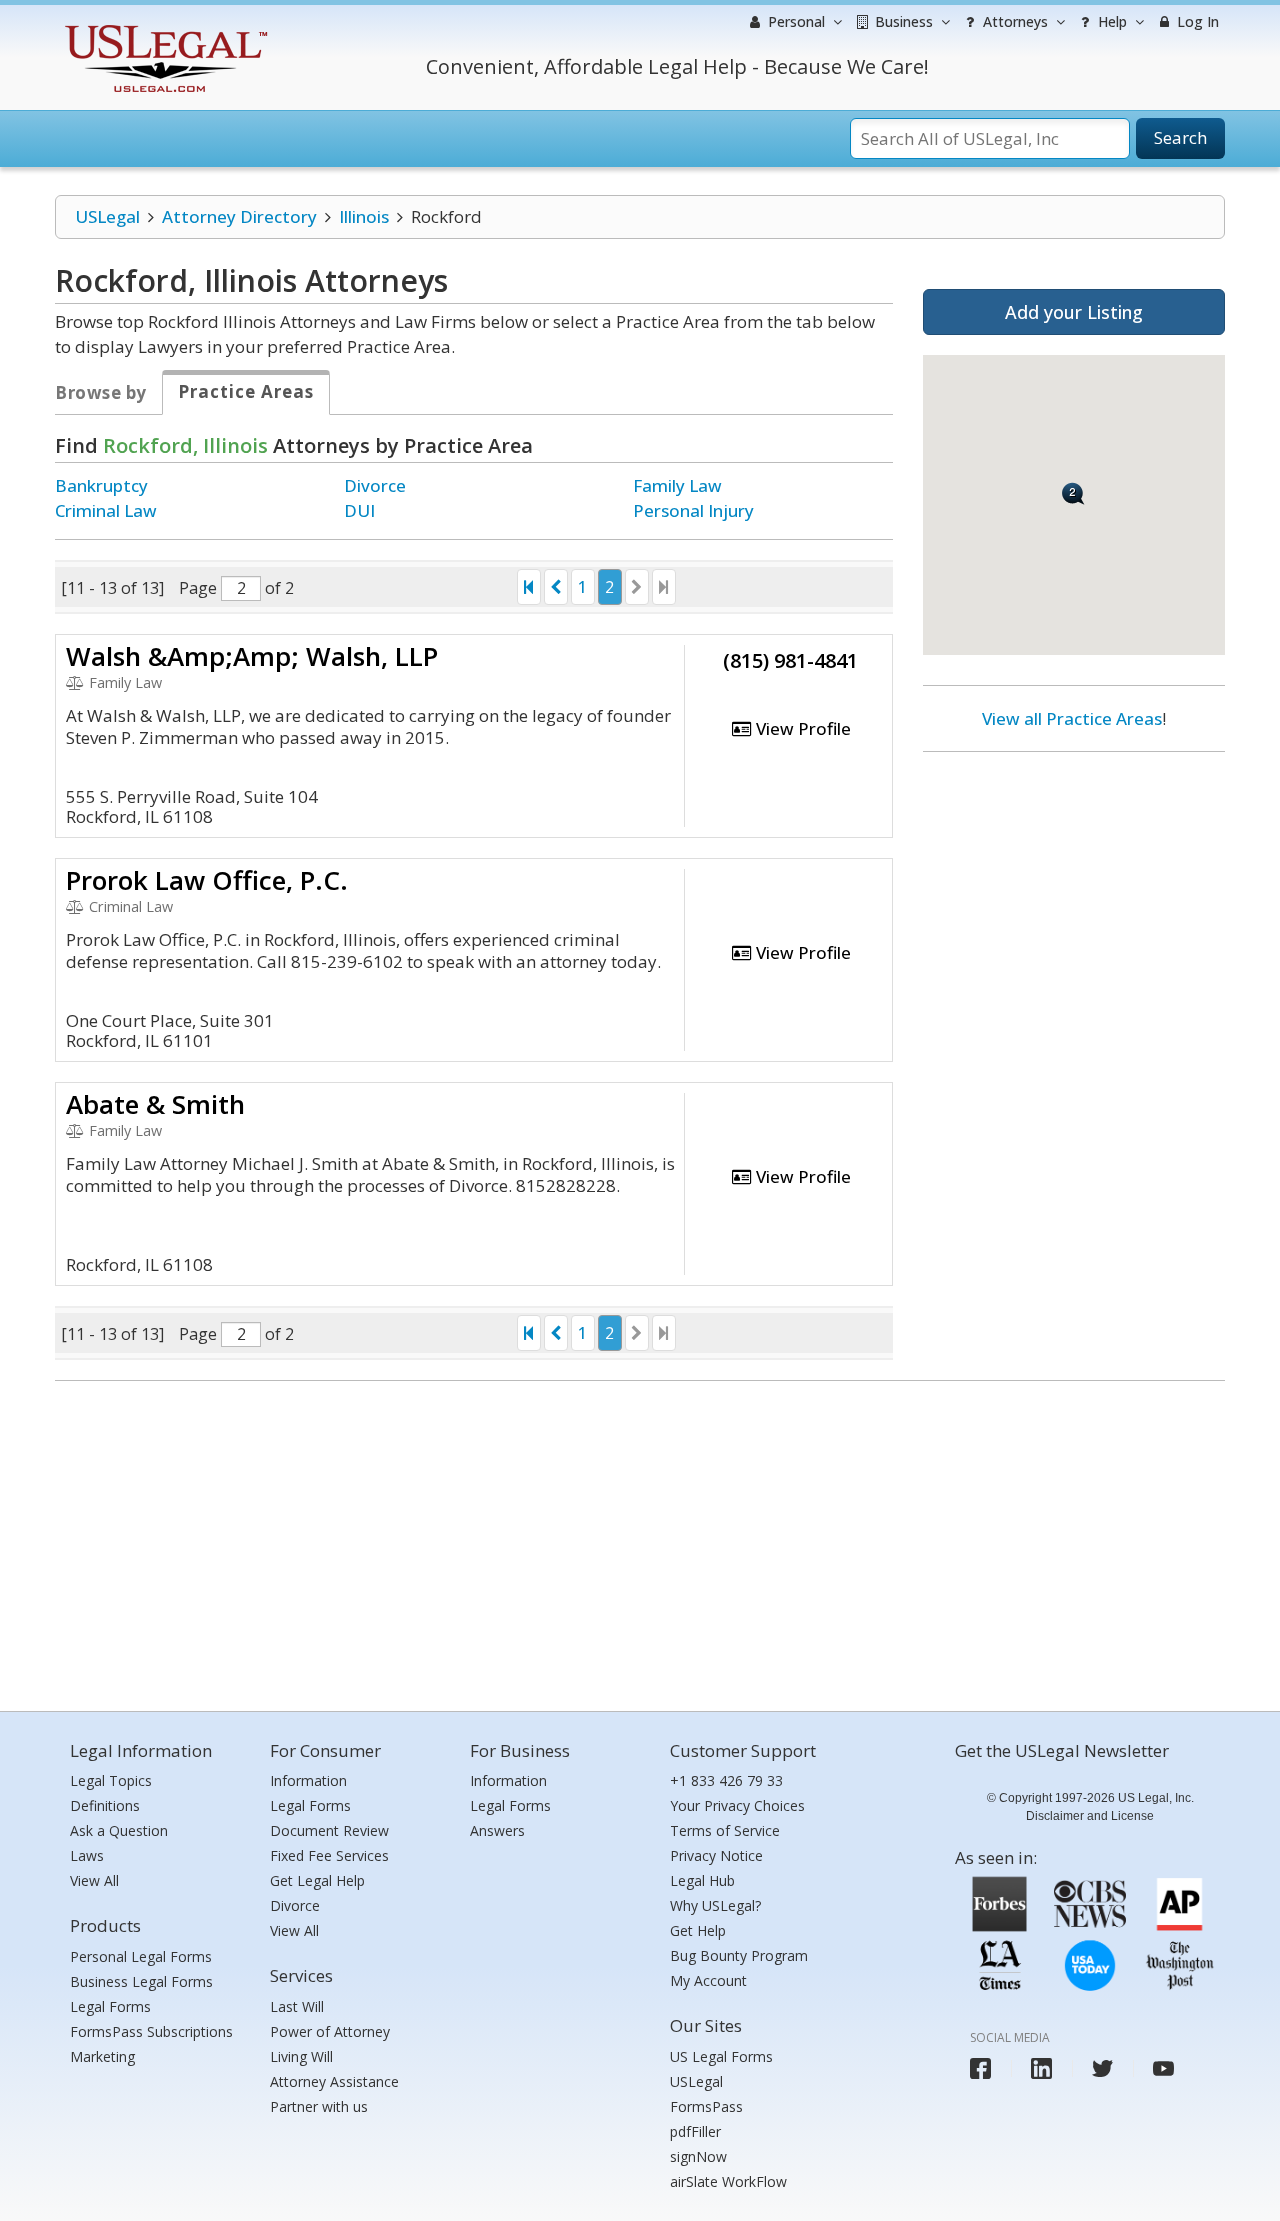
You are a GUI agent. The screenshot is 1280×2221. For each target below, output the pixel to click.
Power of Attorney (330, 2031)
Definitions (105, 1805)
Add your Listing (1074, 312)
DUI (359, 510)
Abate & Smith (155, 1104)
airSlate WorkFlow (728, 2181)
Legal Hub (702, 1880)
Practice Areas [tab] (246, 391)
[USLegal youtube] (1163, 2068)
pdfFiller (695, 2131)
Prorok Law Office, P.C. (207, 880)
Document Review (329, 1830)
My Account (708, 1980)
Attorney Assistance (334, 2081)
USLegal (107, 216)
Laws (87, 1855)
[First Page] (529, 587)
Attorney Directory (239, 216)
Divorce (375, 485)
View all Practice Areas (1072, 718)
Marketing (102, 2056)
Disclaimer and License (1090, 1816)
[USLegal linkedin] (1041, 2068)
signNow (698, 2156)
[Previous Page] (556, 587)
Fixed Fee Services (329, 1855)
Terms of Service (725, 1830)
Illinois (364, 216)
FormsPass (706, 2106)
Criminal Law (106, 510)
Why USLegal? (715, 1905)
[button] (1073, 493)
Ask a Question (119, 1830)
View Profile (801, 728)
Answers (497, 1830)
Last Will (297, 2006)
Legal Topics (111, 1780)
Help (1110, 21)
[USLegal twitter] (1102, 2068)
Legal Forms (110, 2006)
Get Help (698, 1930)
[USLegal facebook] (980, 2068)
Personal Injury (693, 510)
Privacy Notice (716, 1855)
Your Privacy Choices (737, 1805)
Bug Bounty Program (739, 1955)
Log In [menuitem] (1196, 21)
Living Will (301, 2056)
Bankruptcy (101, 485)
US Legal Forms (721, 2056)
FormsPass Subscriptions (151, 2031)
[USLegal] (163, 27)
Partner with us (319, 2106)
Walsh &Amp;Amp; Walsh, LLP (252, 656)
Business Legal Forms (141, 1981)
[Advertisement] (1074, 897)
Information (308, 1780)
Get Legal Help (317, 1880)
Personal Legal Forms (141, 1956)
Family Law (677, 485)
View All (94, 1880)
